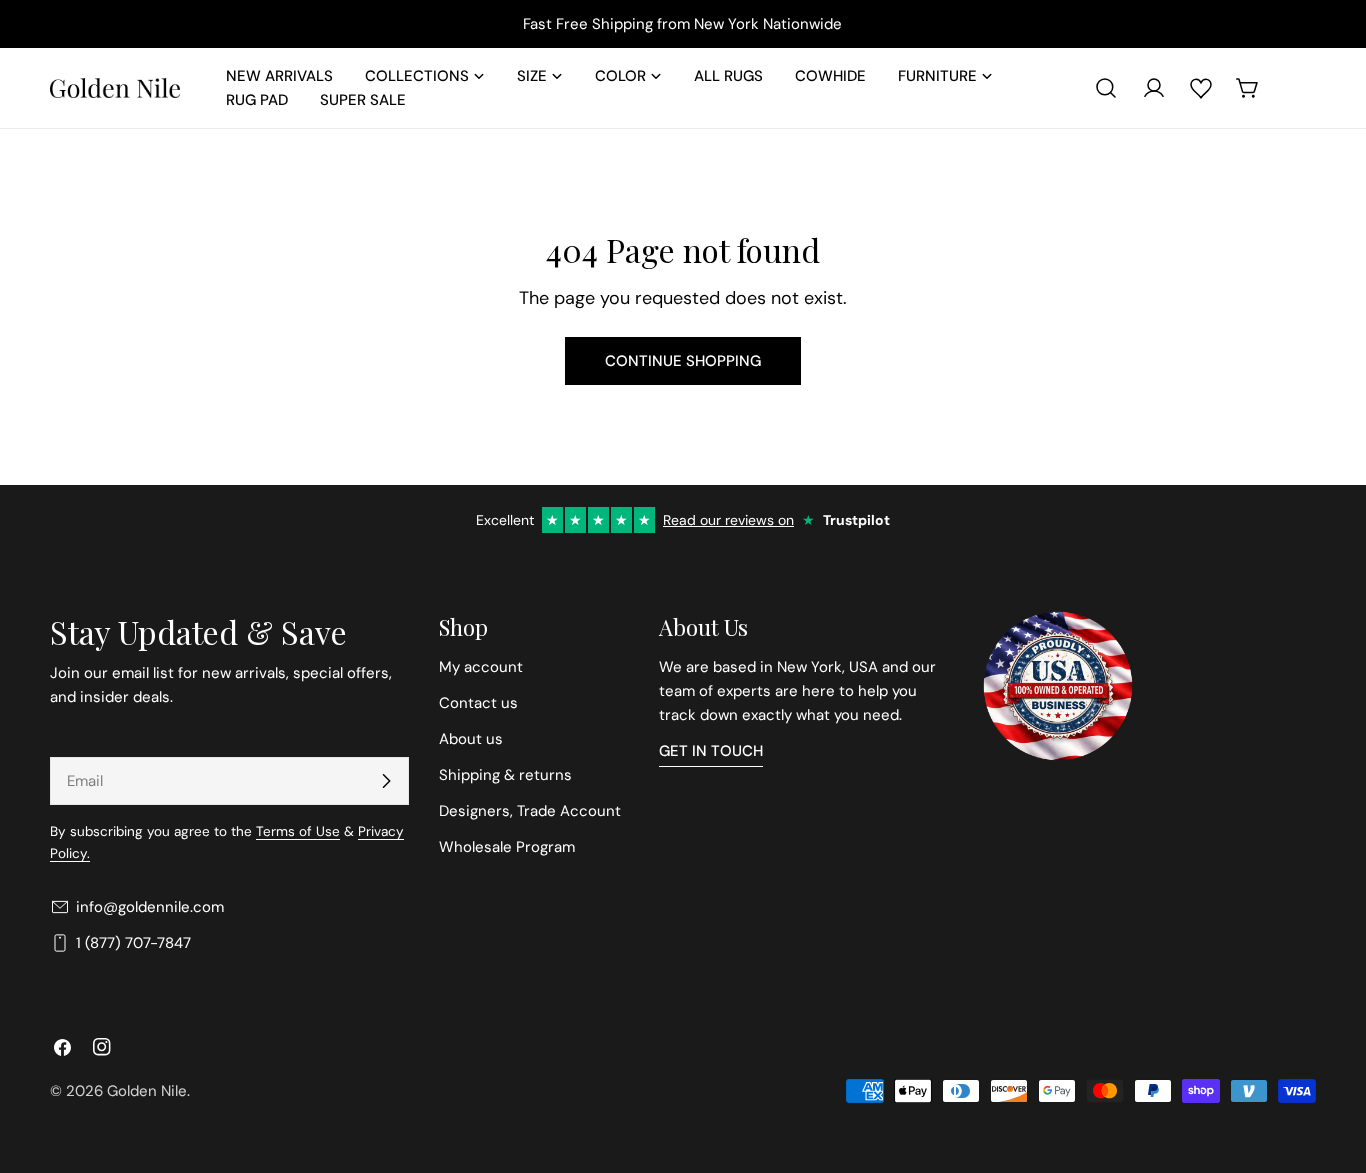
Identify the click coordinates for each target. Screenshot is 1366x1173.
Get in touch (711, 751)
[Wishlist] (1201, 88)
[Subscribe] (386, 781)
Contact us (478, 703)
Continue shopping (683, 361)
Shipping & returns (505, 775)
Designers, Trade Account (530, 811)
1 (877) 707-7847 (133, 943)
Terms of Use (298, 831)
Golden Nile (147, 1091)
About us (471, 739)
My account (481, 667)
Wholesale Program (507, 847)
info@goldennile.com (150, 907)
